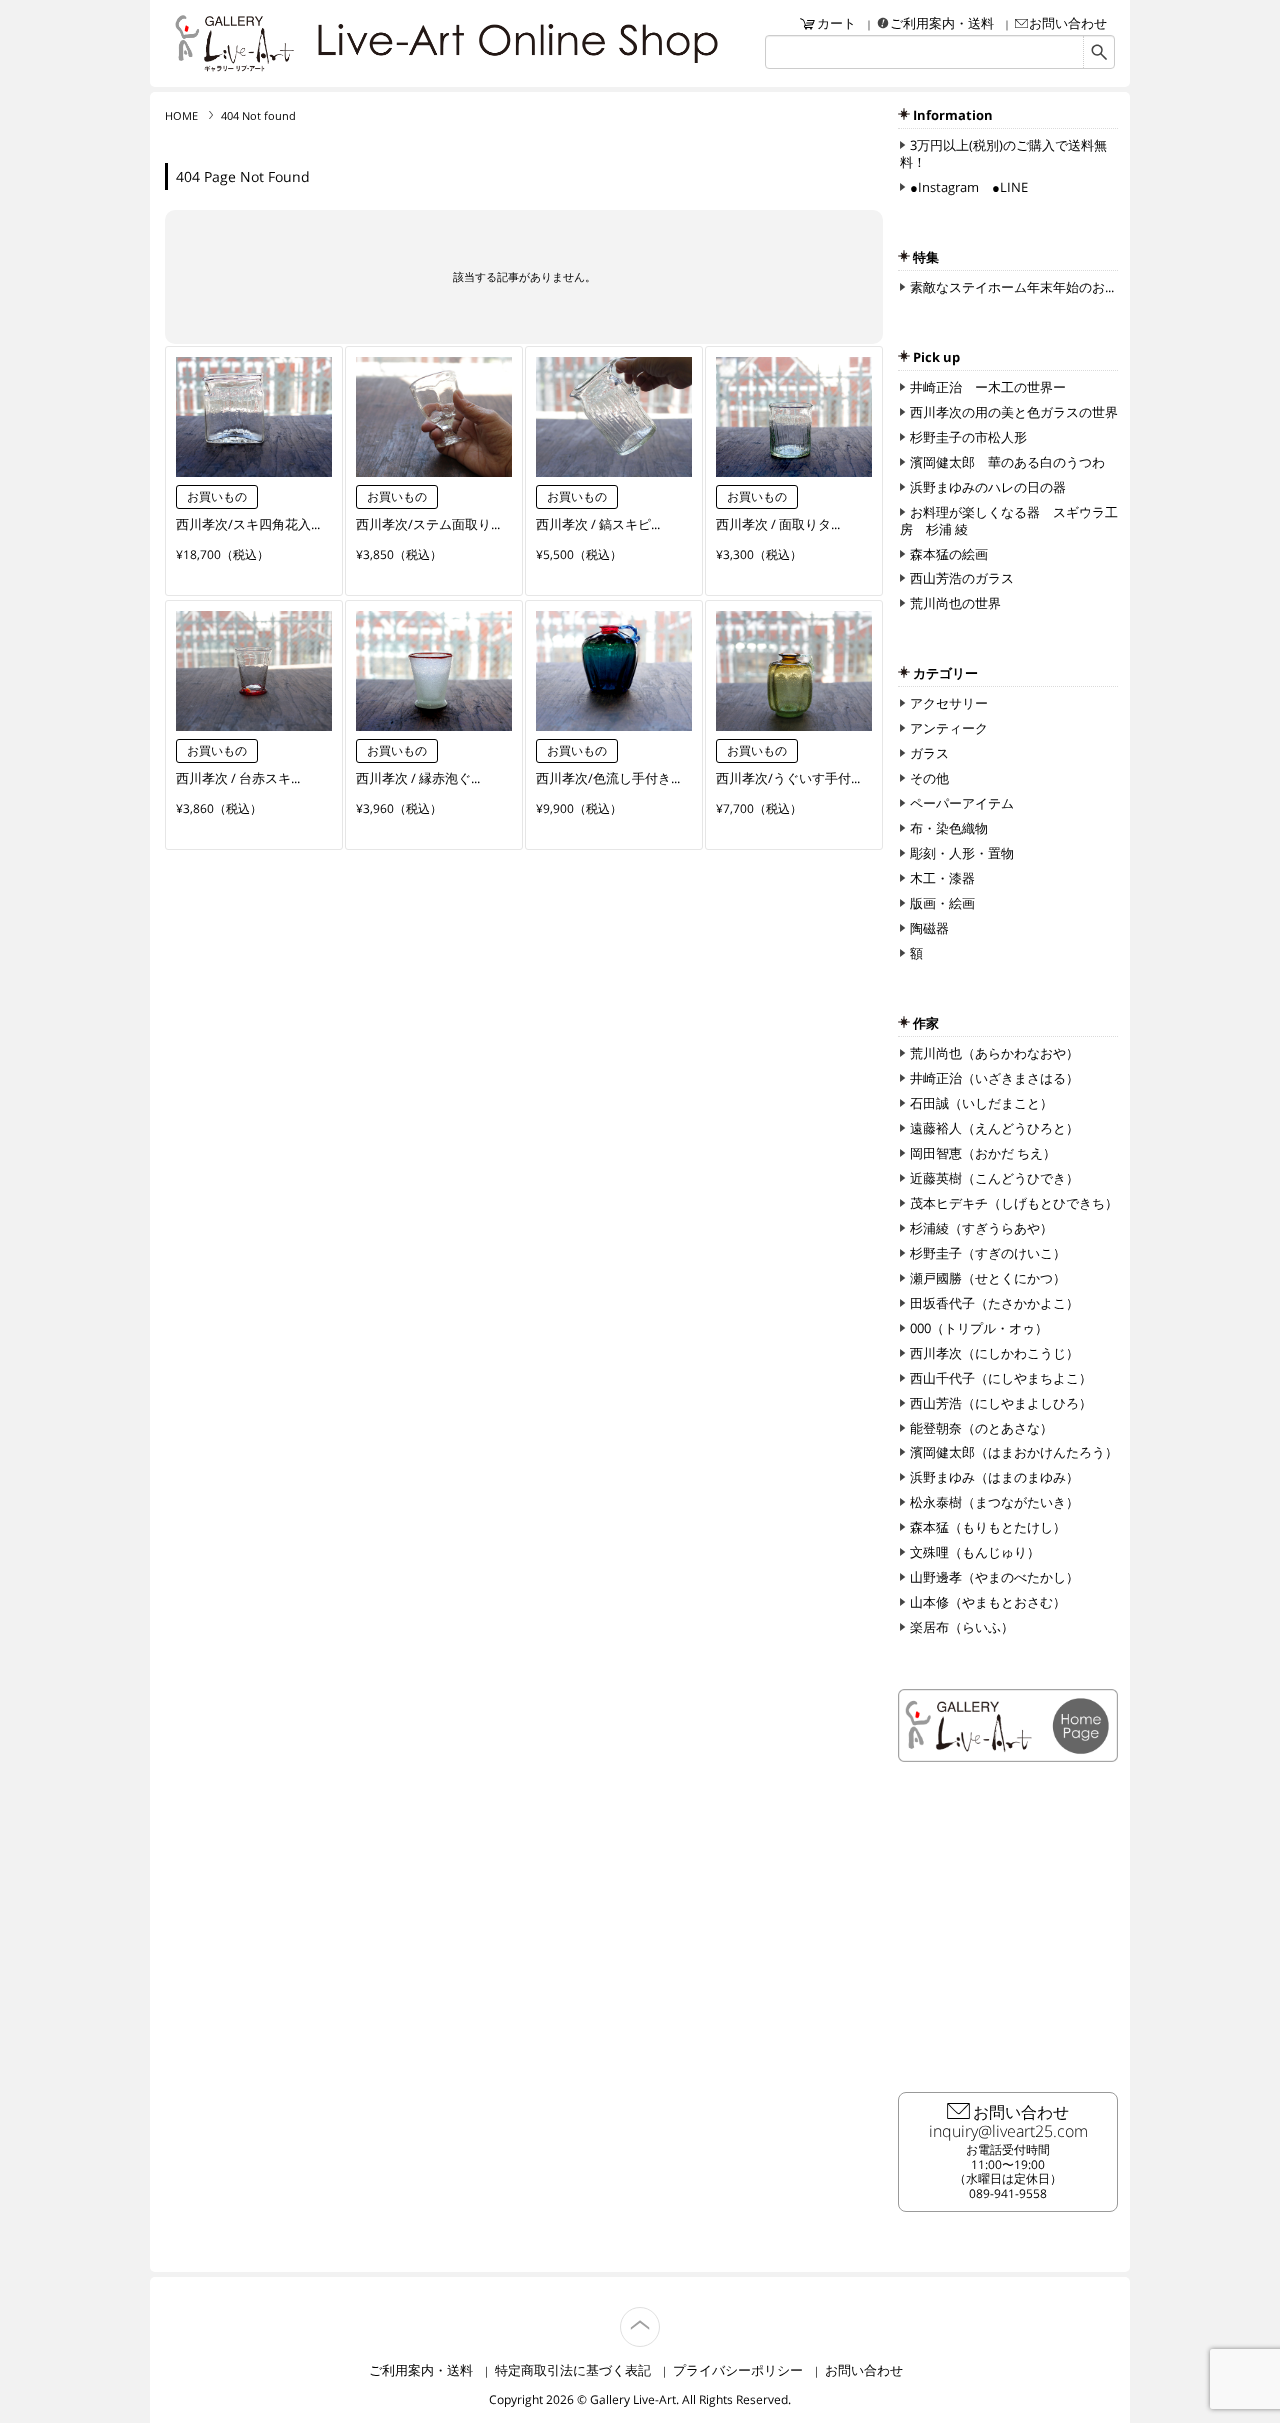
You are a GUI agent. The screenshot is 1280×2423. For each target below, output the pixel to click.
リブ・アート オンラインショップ (235, 43)
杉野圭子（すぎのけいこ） (988, 1253)
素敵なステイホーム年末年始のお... (1012, 287)
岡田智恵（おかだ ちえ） (983, 1153)
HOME (181, 116)
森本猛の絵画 (949, 554)
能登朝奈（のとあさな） (981, 1428)
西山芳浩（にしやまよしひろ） (1001, 1403)
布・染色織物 (949, 828)
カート (836, 23)
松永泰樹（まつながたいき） (994, 1502)
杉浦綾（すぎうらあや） (981, 1228)
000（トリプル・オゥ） (979, 1328)
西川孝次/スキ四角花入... (248, 524)
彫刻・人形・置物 (962, 853)
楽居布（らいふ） (962, 1627)
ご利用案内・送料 (942, 23)
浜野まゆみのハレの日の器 (988, 487)
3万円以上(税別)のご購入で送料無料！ (1003, 153)
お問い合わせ (1068, 23)
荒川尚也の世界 (955, 603)
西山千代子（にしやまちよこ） (1001, 1378)
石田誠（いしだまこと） (981, 1103)
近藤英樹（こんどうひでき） (994, 1178)
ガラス (929, 753)
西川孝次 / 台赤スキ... (238, 778)
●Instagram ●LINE (969, 187)
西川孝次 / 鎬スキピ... (598, 524)
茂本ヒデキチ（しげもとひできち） (1014, 1203)
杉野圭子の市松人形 (968, 437)
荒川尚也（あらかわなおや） (994, 1053)
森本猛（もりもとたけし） (988, 1527)
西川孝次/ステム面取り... (428, 524)
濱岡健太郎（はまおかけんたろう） (1014, 1452)
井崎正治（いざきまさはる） (994, 1078)
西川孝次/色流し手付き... (608, 778)
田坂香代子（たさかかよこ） (994, 1303)
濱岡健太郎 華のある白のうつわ (1007, 462)
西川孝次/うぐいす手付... (788, 778)
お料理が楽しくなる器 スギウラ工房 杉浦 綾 (1009, 520)
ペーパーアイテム (962, 803)
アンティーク (949, 728)
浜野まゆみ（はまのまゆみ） (994, 1477)
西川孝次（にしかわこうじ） (994, 1353)
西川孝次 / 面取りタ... (778, 524)
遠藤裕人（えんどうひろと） (994, 1128)
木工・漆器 (942, 878)
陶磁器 (929, 928)
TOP (659, 2315)
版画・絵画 (942, 903)
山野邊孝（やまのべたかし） (994, 1577)
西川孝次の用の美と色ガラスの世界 (1014, 412)
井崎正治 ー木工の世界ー (988, 387)
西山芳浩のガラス (962, 578)
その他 (929, 778)
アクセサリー (949, 703)
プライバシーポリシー (738, 2370)
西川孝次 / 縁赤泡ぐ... (418, 778)
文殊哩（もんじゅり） (975, 1552)
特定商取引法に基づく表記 (573, 2370)
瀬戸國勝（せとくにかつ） (988, 1278)
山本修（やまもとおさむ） (988, 1602)
